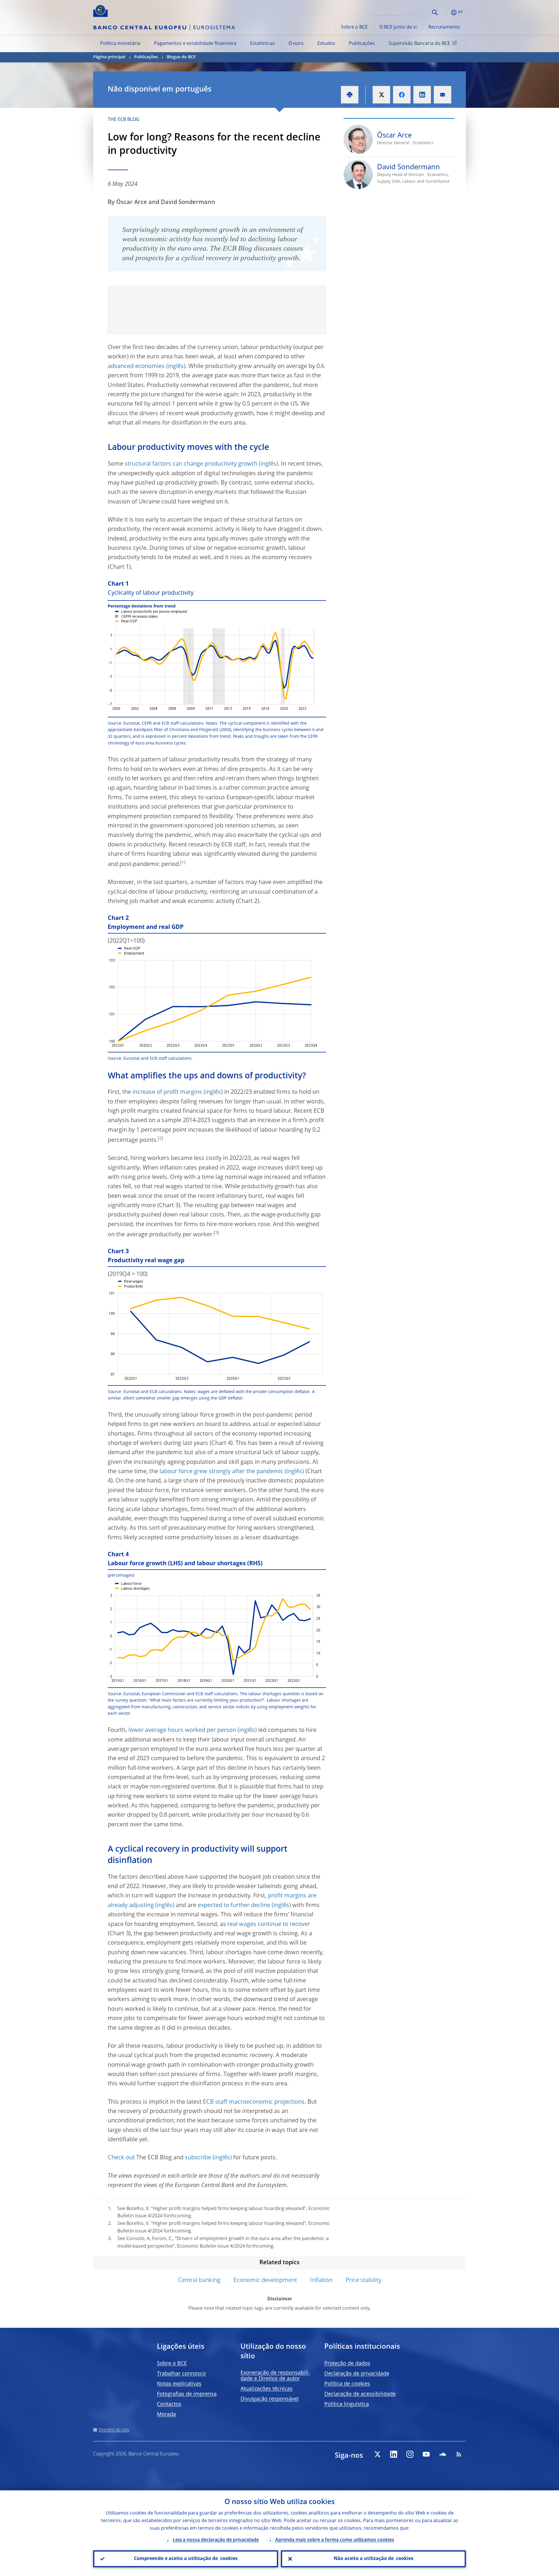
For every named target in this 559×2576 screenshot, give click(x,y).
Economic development (265, 2281)
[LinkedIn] (394, 2454)
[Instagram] (410, 2454)
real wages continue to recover (269, 1924)
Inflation (321, 2281)
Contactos (169, 2404)
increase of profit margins (167, 1092)
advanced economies (136, 367)
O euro (296, 44)
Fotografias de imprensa (187, 2394)
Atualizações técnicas (267, 2389)
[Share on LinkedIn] (422, 95)
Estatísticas (262, 44)
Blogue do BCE (181, 57)
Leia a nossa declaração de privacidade (216, 2540)
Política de (347, 2384)
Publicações (362, 44)
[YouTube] (426, 2454)
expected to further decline (234, 1906)
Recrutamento (444, 27)
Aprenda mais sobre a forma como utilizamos (335, 2540)
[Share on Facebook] (402, 95)
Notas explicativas (179, 2384)
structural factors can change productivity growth (191, 464)
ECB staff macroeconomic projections (254, 2102)
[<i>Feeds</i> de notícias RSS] (459, 2454)
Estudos (326, 44)
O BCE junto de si (398, 27)
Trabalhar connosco (181, 2374)
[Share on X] (381, 95)
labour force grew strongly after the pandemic (221, 1472)
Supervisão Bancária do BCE (419, 44)
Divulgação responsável (270, 2399)
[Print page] (350, 95)
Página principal (109, 57)
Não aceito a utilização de (374, 2559)
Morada (166, 2415)
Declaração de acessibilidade (360, 2394)
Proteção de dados (347, 2364)
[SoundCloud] (443, 2454)
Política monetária (120, 44)
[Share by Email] (443, 95)
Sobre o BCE (354, 27)
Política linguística (347, 2404)
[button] (445, 12)
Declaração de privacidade (357, 2374)
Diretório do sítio (114, 2430)
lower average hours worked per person (182, 1730)
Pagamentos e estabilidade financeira (195, 44)
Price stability (363, 2281)
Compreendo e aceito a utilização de (186, 2559)
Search (435, 12)
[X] (377, 2454)
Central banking (199, 2281)
